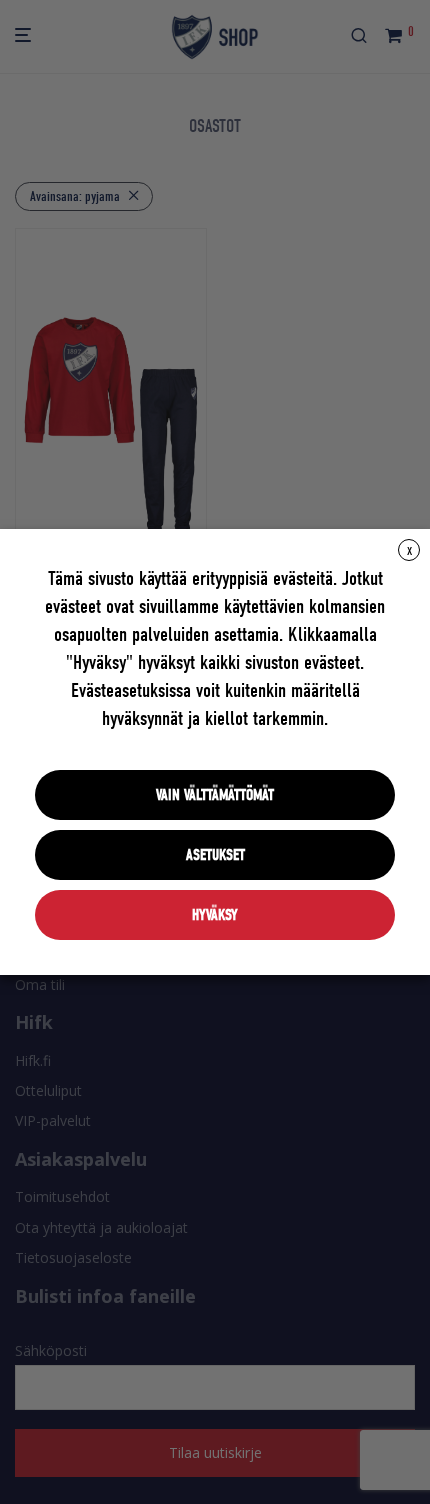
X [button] (409, 551)
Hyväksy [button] (215, 915)
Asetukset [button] (215, 855)
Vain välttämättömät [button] (215, 795)
